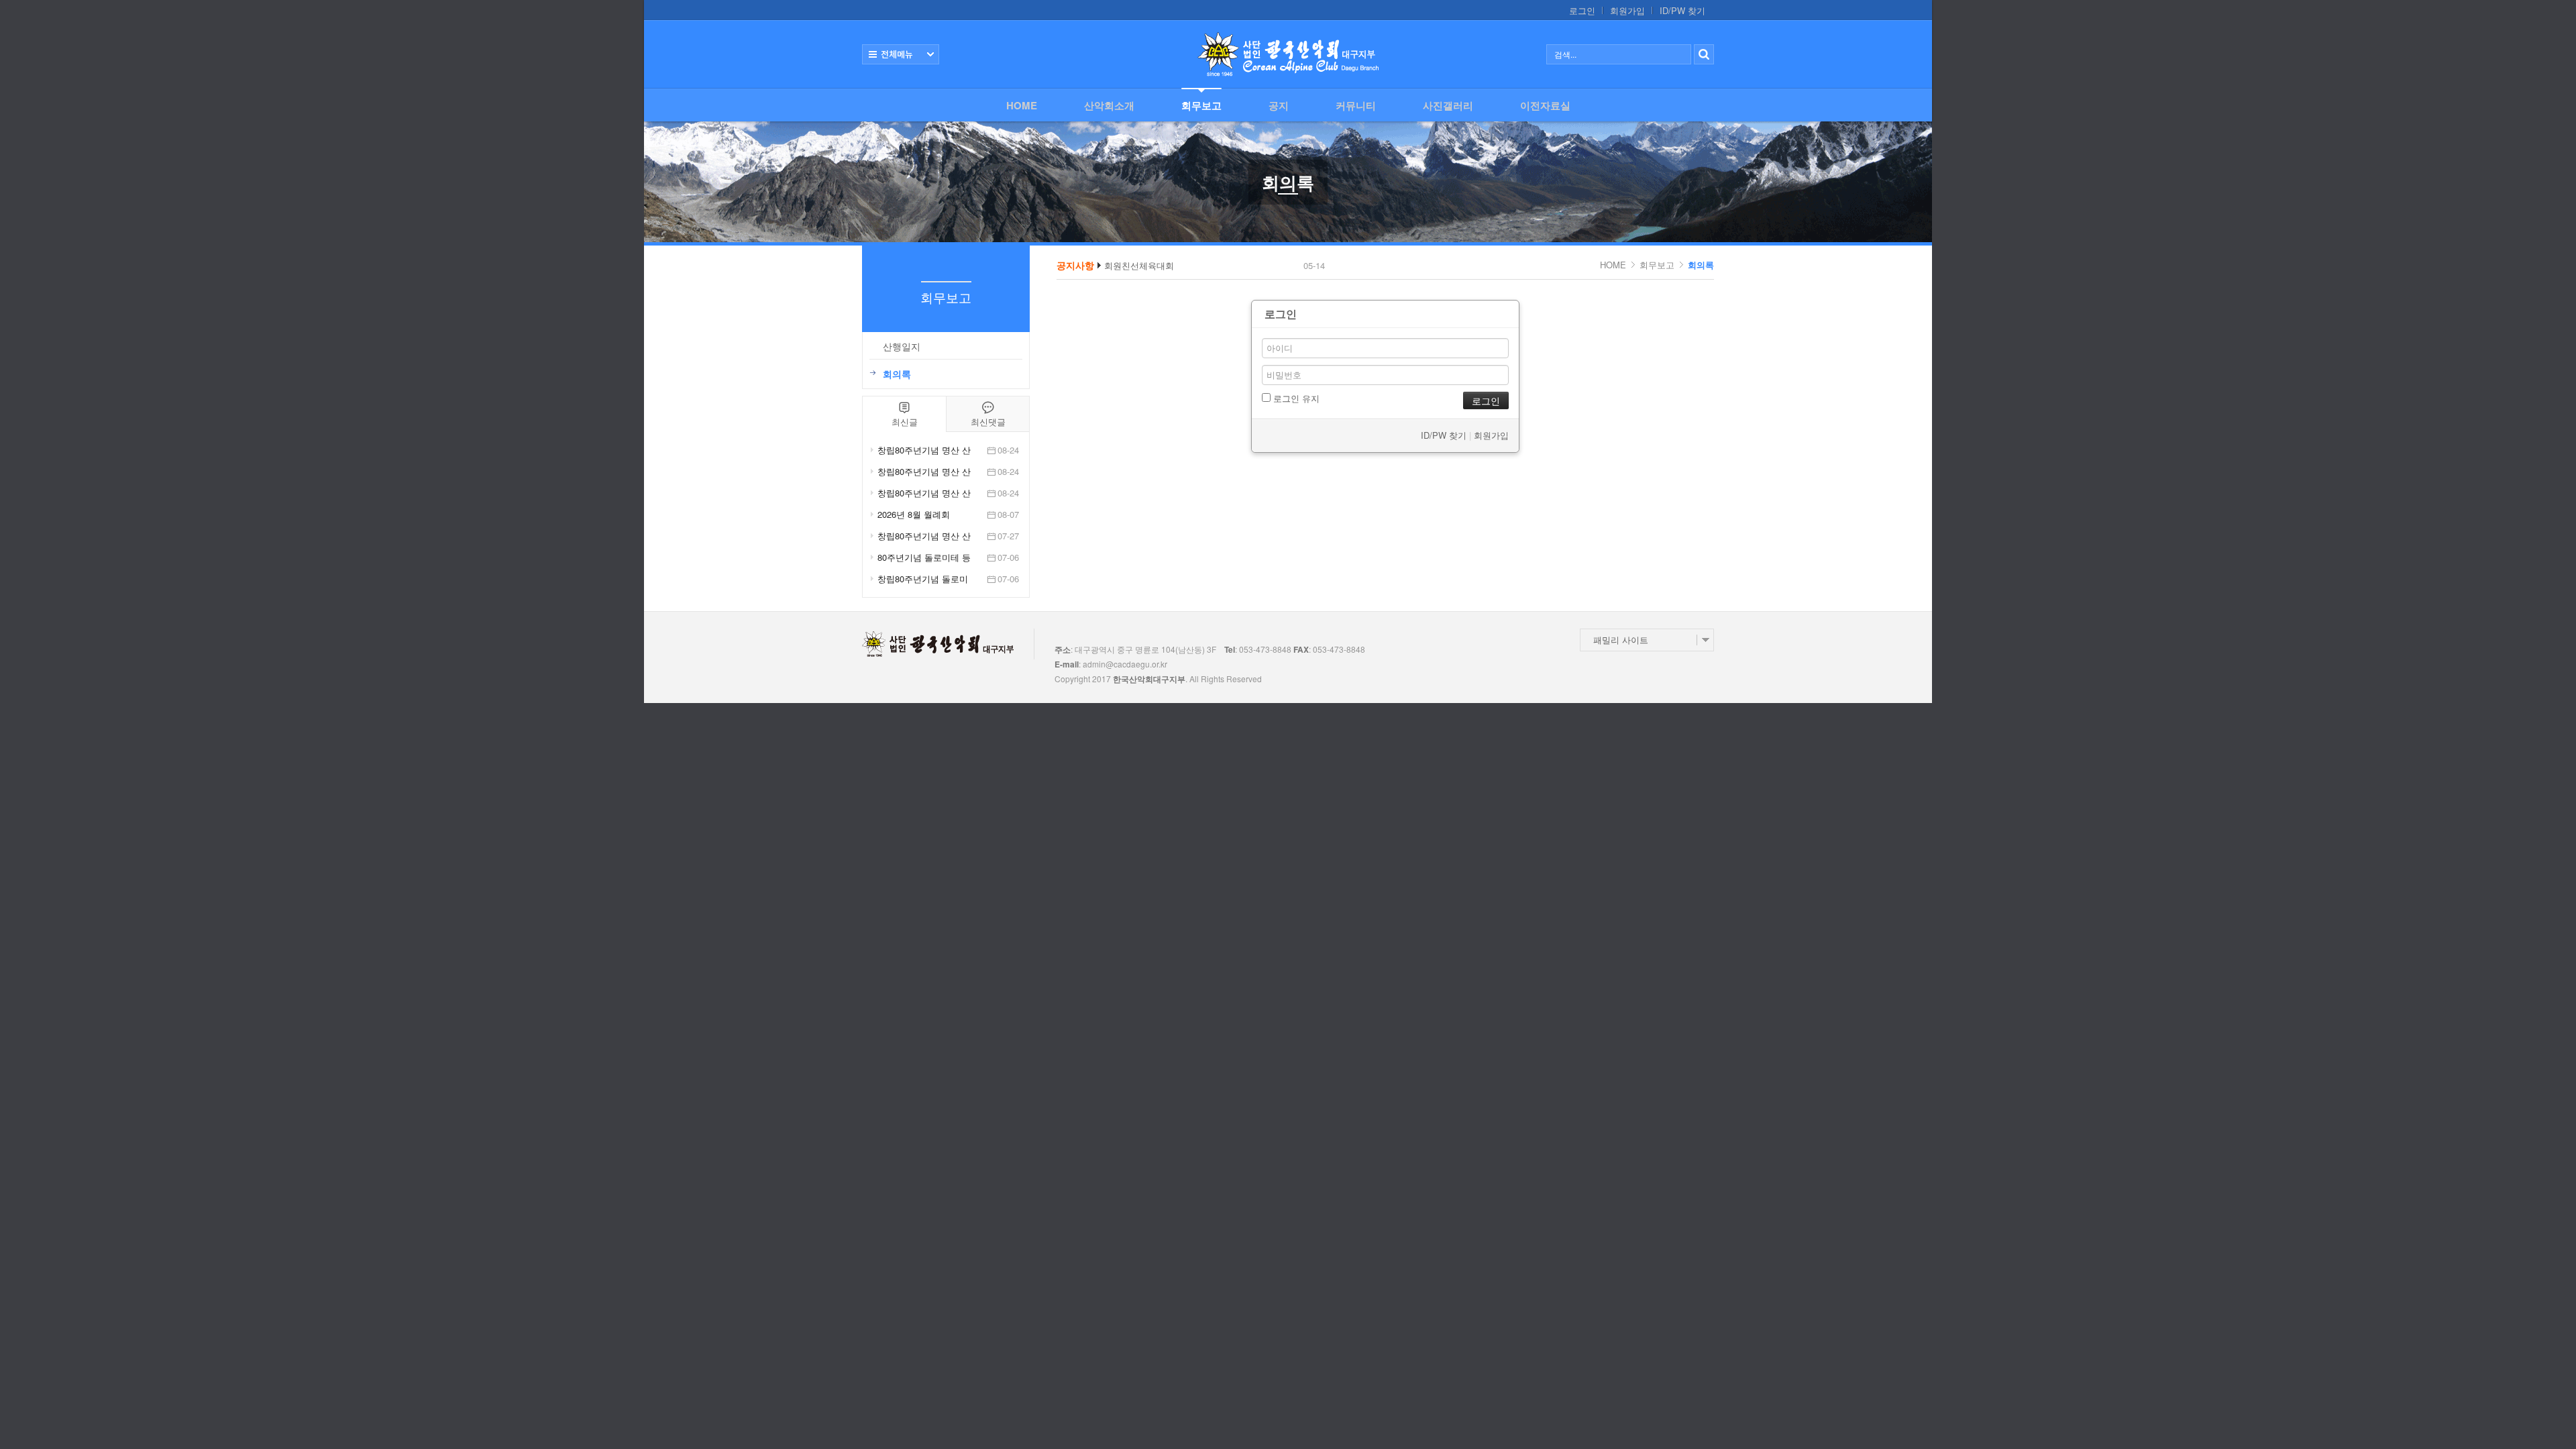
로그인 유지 (1295, 398)
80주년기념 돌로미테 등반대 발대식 (924, 557)
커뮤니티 (1356, 105)
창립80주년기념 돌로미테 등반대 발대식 (923, 579)
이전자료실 (1545, 105)
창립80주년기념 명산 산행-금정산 (924, 536)
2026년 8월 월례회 (914, 514)
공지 (1279, 105)
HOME (1613, 265)
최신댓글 (988, 422)
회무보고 (1201, 105)
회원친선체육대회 (1139, 266)
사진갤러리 (1448, 105)
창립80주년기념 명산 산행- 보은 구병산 (924, 450)
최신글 (905, 422)
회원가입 (1627, 11)
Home (1022, 105)
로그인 (1582, 11)
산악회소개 (1109, 105)
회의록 (1701, 265)
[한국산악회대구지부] (1288, 54)
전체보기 (901, 54)
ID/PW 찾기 (1682, 11)
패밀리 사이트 (1621, 640)
